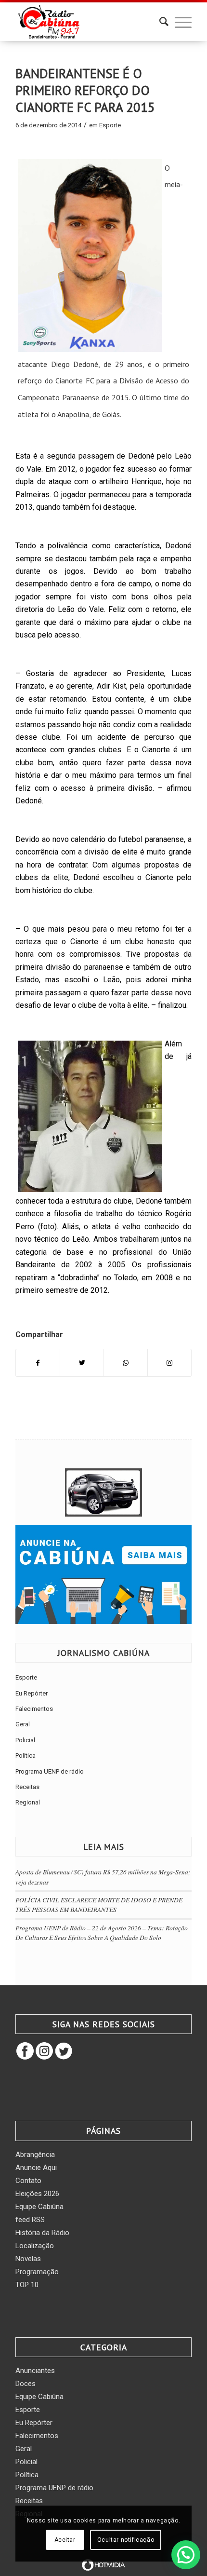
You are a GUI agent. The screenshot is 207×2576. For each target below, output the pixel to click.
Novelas (28, 2259)
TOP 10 (27, 2285)
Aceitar (65, 2540)
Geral (23, 1724)
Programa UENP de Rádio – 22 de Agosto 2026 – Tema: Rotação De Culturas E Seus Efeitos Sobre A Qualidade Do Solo (102, 1932)
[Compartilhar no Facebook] (38, 1363)
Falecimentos (34, 1709)
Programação (37, 2272)
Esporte (110, 125)
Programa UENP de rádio (50, 1771)
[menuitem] (159, 22)
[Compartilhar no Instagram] (169, 1363)
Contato (28, 2181)
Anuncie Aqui (36, 2168)
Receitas (27, 1787)
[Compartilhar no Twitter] (82, 1363)
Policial (25, 1740)
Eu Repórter (32, 1693)
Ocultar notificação (126, 2540)
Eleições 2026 (37, 2194)
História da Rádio (42, 2233)
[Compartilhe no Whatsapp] (126, 1363)
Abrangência (35, 2155)
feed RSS (30, 2220)
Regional (28, 1802)
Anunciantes (35, 2371)
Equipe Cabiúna (39, 2207)
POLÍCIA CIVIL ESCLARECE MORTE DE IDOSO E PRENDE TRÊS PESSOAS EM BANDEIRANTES (99, 1905)
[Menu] (178, 22)
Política (26, 1756)
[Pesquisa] (159, 22)
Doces (26, 2384)
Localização (35, 2246)
